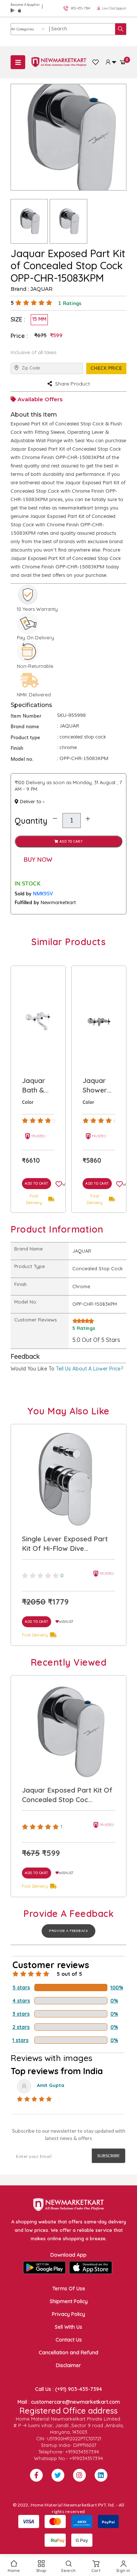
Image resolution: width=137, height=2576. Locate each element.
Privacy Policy (68, 2314)
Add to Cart (70, 841)
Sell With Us (68, 2327)
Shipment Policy (69, 2301)
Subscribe (109, 2156)
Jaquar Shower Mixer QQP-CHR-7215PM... (36, 1086)
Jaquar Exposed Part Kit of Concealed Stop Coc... (67, 1795)
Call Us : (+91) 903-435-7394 (68, 2389)
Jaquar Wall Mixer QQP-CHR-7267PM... (97, 1086)
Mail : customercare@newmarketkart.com (69, 2402)
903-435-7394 (81, 8)
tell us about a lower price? (90, 1369)
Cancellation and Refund (68, 2353)
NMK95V (43, 893)
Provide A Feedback (68, 1931)
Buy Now (38, 859)
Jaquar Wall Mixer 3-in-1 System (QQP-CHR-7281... (63, 1543)
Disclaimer (68, 2365)
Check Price (106, 368)
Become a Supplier (25, 5)
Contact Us (69, 2340)
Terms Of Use (69, 2289)
